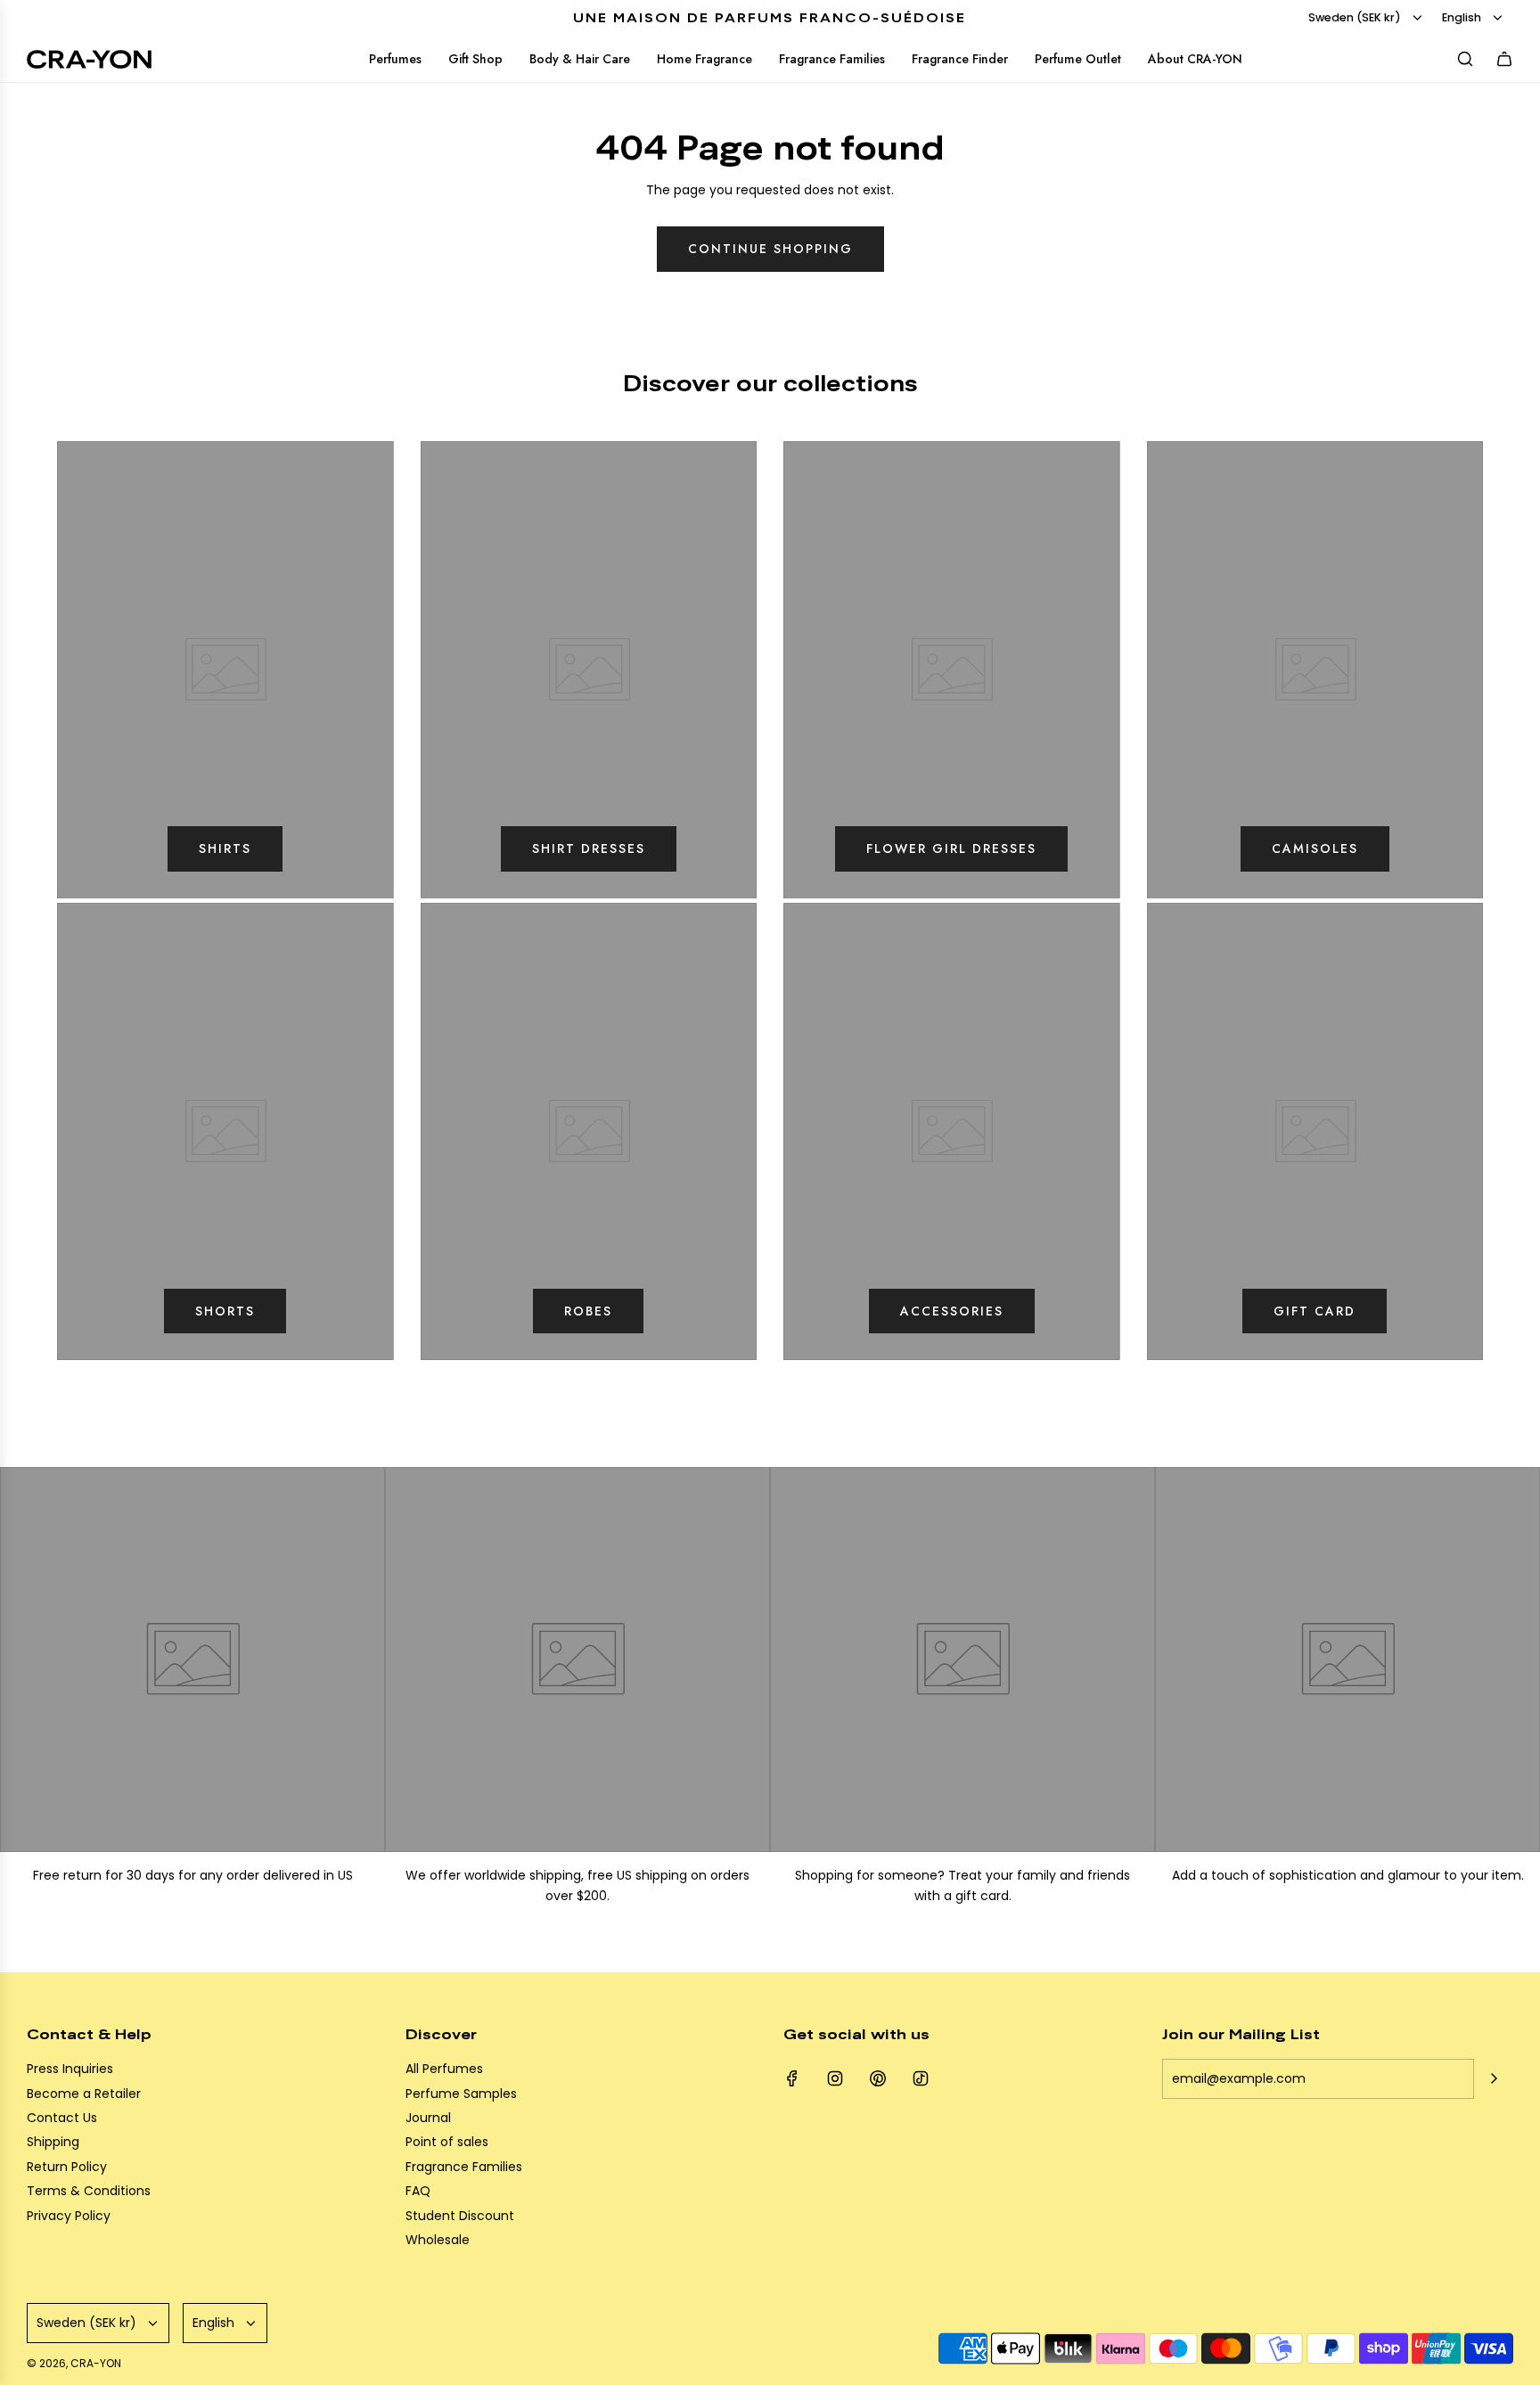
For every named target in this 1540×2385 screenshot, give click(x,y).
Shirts (225, 848)
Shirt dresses (589, 848)
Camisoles (1315, 848)
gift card (1315, 1311)
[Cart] (1504, 59)
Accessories (952, 1311)
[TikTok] (921, 2078)
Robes (588, 1311)
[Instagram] (835, 2078)
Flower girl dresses (951, 848)
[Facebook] (792, 2078)
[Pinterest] (878, 2078)
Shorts (225, 1311)
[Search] (1465, 59)
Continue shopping (770, 249)
